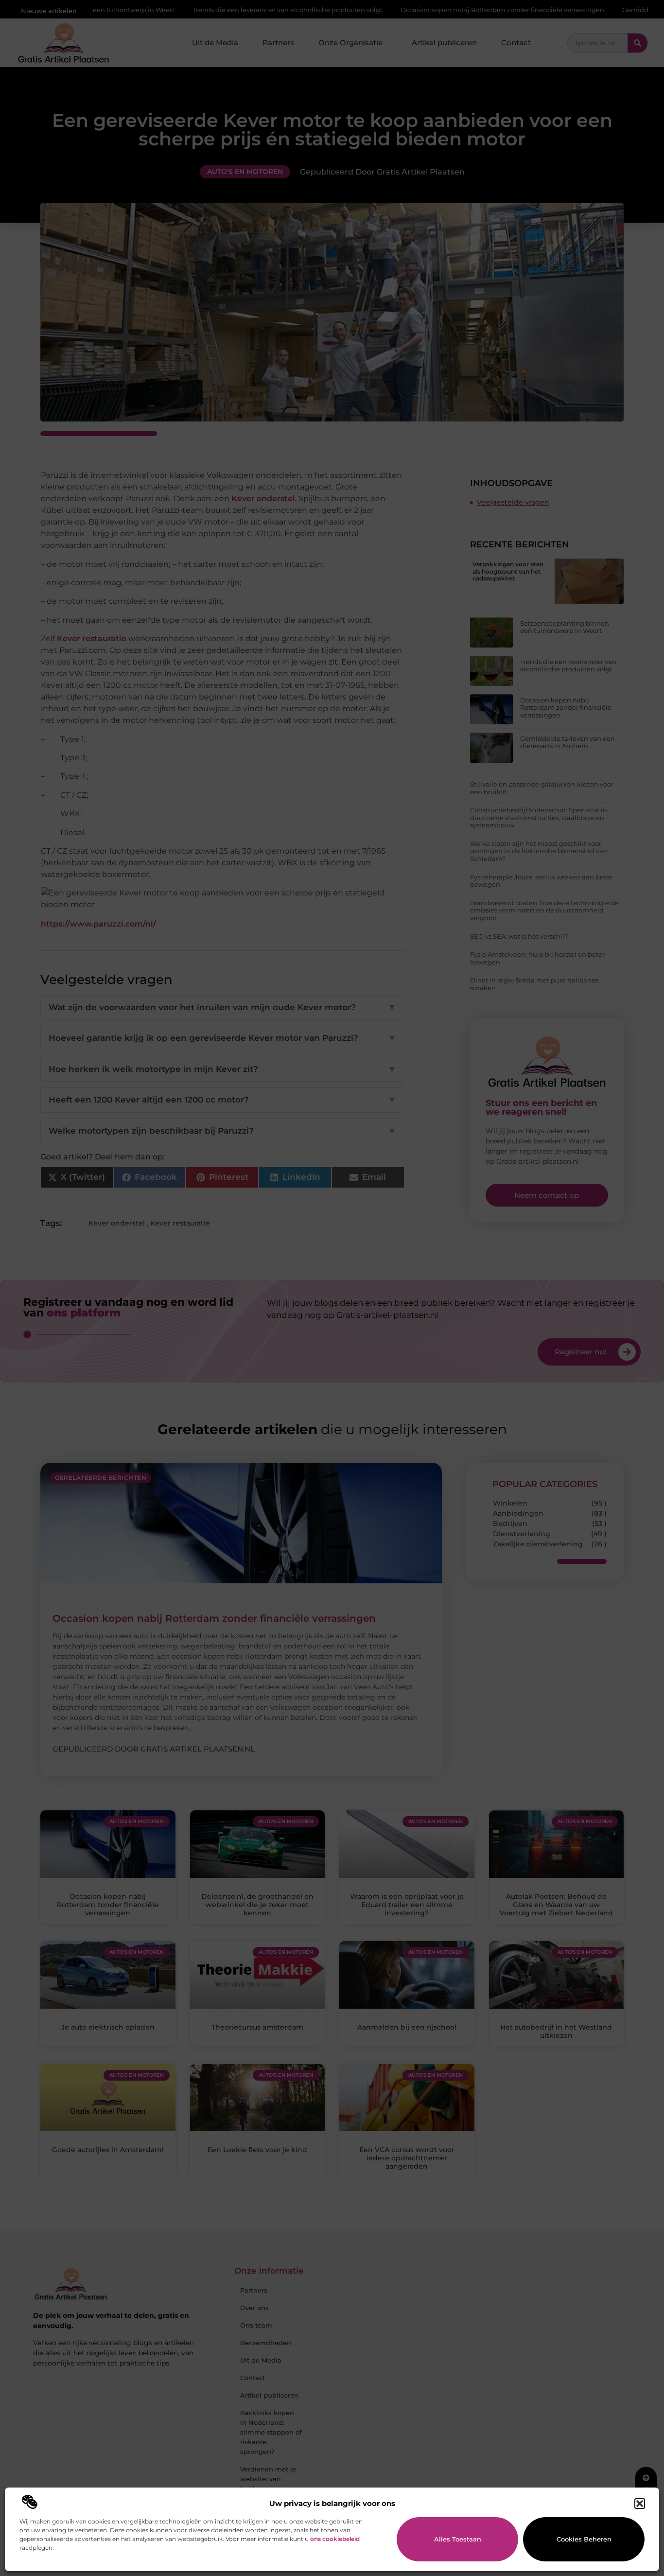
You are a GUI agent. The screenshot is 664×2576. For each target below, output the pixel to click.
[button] (640, 2504)
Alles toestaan (458, 2539)
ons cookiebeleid (335, 2539)
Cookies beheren (584, 2539)
